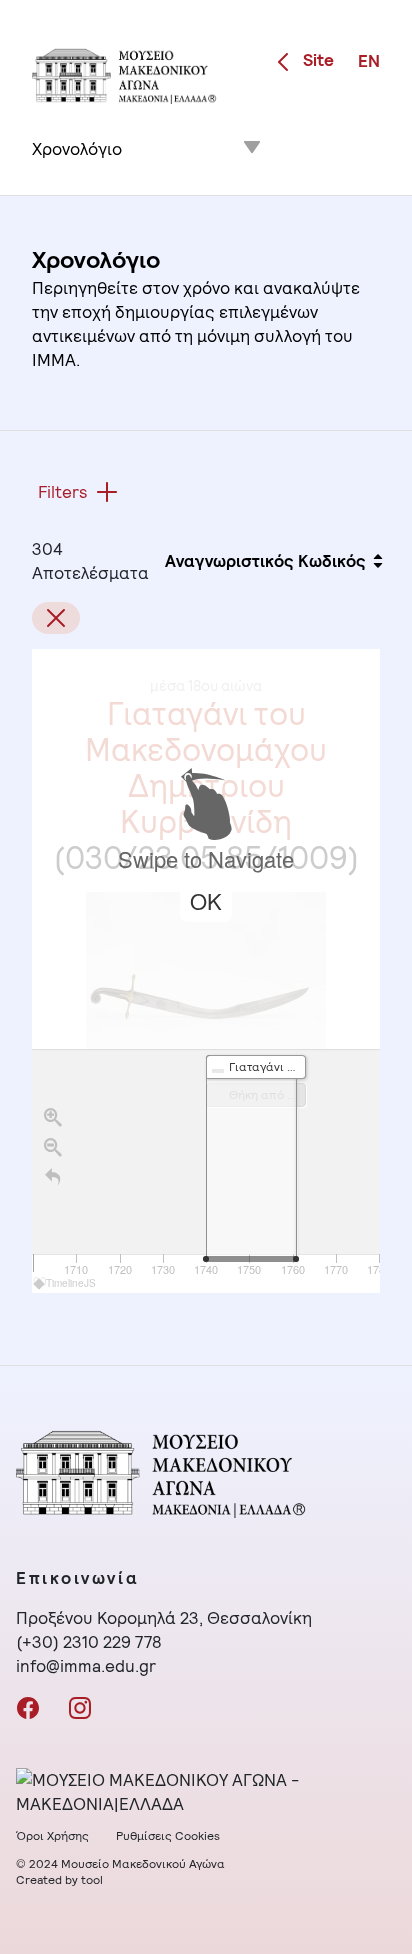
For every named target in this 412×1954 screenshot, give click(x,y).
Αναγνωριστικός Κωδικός (265, 561)
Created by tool (59, 1880)
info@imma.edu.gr (86, 1666)
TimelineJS (71, 1283)
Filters (62, 492)
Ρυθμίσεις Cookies (168, 1836)
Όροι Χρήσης (52, 1836)
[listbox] (148, 141)
